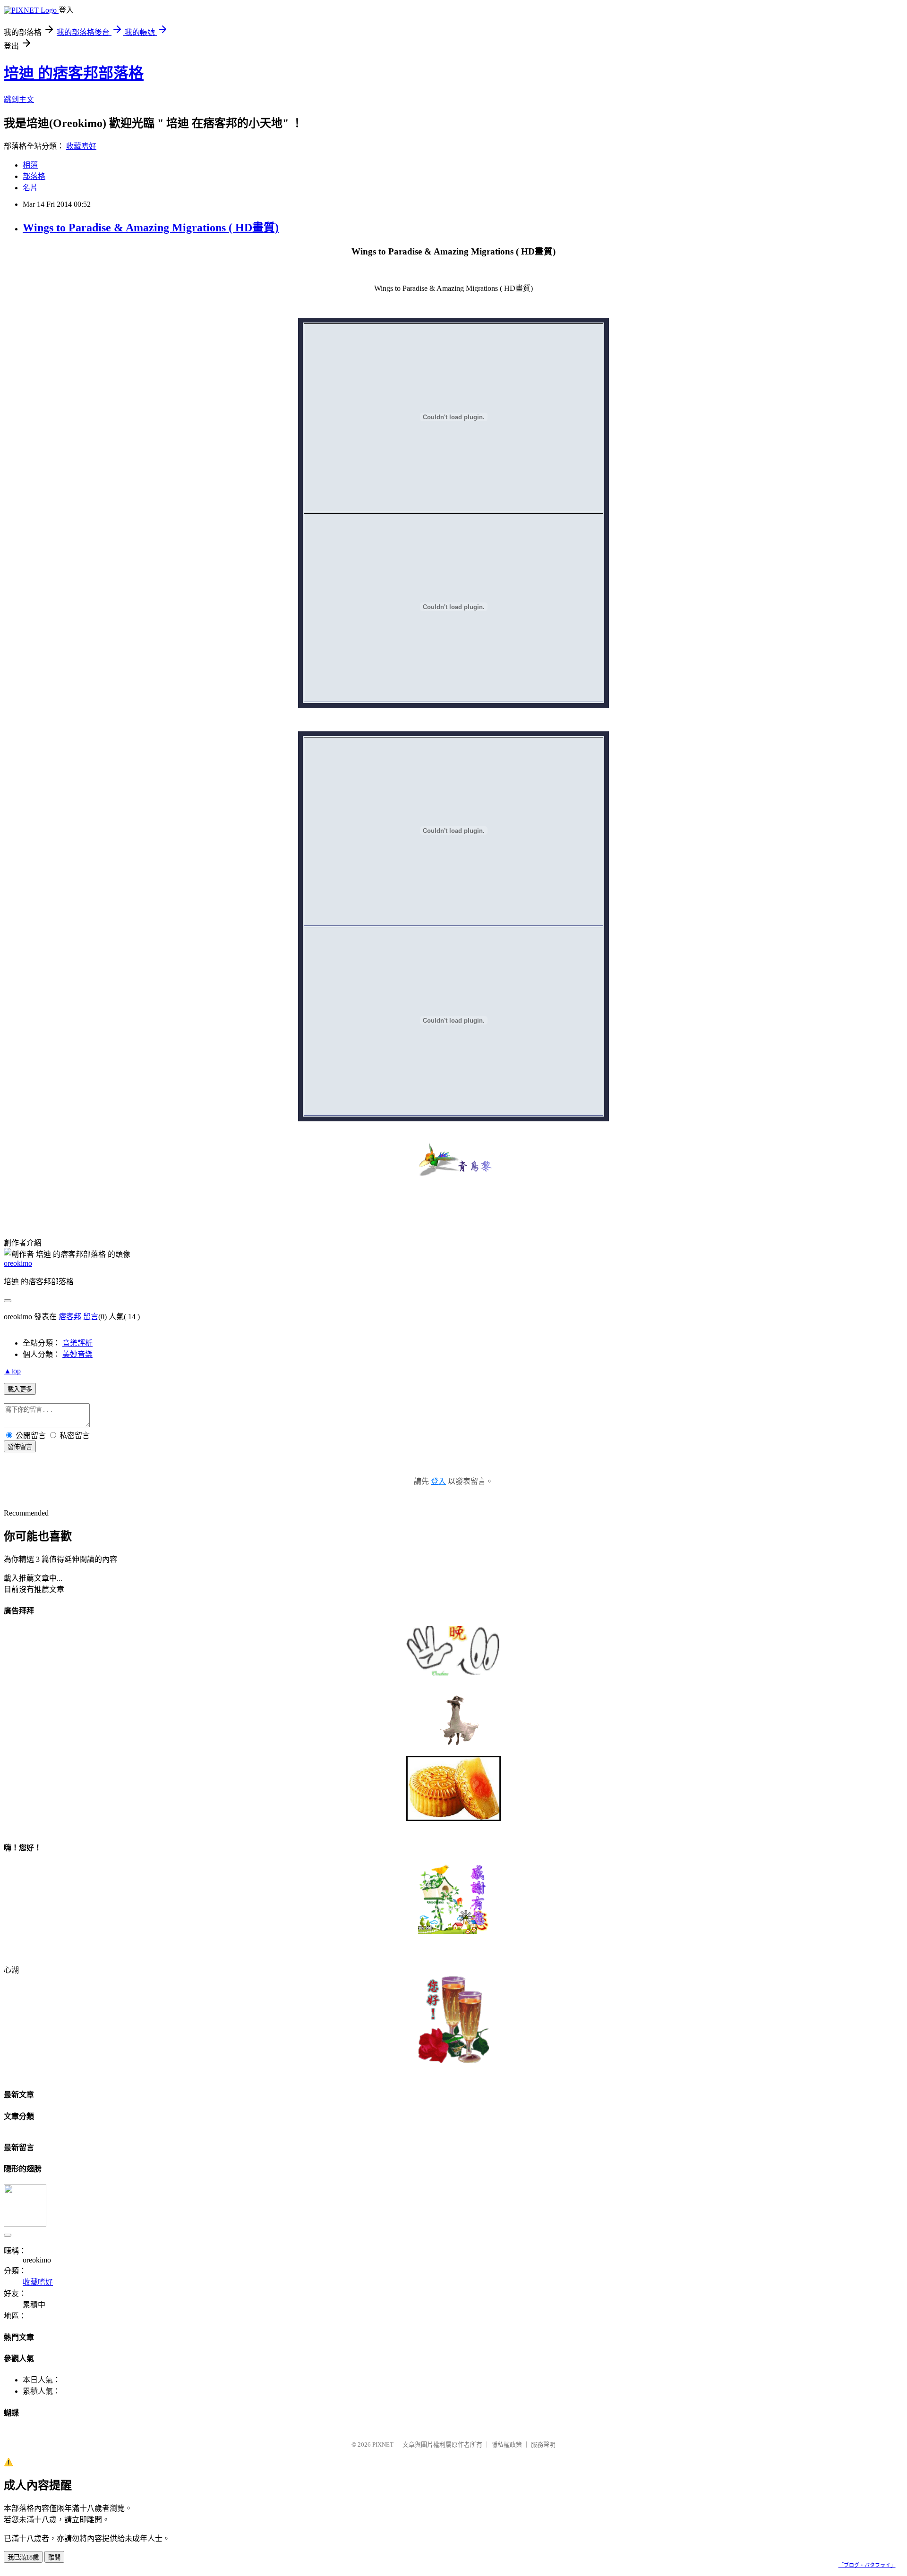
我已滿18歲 (23, 2557)
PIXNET (383, 2445)
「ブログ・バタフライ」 (867, 2565)
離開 (54, 2557)
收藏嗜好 (81, 146)
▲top (12, 1371)
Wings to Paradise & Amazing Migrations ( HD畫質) (151, 228)
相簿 (30, 165)
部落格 (34, 176)
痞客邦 (70, 1317)
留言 (91, 1317)
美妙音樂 (77, 1354)
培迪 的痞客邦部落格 (74, 73)
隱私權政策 (507, 2445)
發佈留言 (20, 1447)
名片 (30, 188)
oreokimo (18, 1263)
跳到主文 (19, 99)
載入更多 (20, 1389)
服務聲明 (543, 2445)
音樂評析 (77, 1343)
